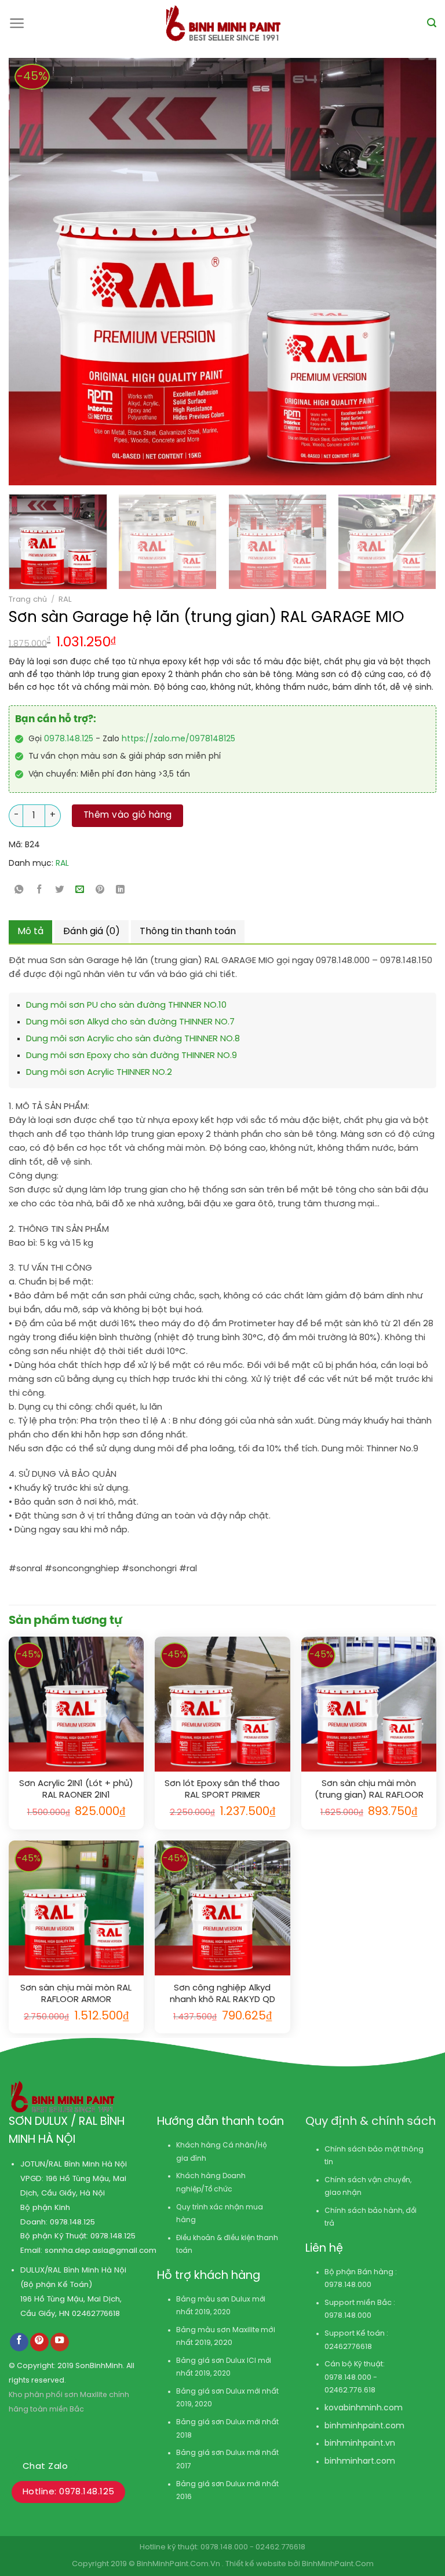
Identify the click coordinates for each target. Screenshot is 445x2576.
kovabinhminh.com (364, 2408)
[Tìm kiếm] (432, 23)
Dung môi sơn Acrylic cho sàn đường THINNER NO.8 (133, 1039)
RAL (65, 599)
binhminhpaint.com (364, 2426)
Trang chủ (28, 599)
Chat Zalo (45, 2467)
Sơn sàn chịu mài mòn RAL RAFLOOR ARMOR (76, 1994)
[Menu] (17, 23)
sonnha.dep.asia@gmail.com (101, 2251)
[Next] (383, 272)
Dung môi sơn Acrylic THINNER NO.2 (99, 1073)
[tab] (30, 932)
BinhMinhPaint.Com (338, 2564)
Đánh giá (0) (92, 932)
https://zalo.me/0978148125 (178, 739)
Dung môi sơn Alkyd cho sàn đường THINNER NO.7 (130, 1022)
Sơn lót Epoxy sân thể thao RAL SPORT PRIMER (222, 1790)
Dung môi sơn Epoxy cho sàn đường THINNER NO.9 (132, 1056)
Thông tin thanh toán (188, 932)
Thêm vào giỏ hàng (128, 815)
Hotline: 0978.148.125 (68, 2492)
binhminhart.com (360, 2462)
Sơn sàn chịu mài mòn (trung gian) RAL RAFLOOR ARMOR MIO (369, 1790)
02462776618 (96, 2314)
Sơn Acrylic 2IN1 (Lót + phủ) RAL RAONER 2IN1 (76, 1790)
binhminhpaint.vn (360, 2444)
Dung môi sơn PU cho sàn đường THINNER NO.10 (126, 1005)
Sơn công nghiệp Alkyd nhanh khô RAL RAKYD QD (222, 1994)
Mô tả (30, 932)
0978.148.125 (69, 739)
